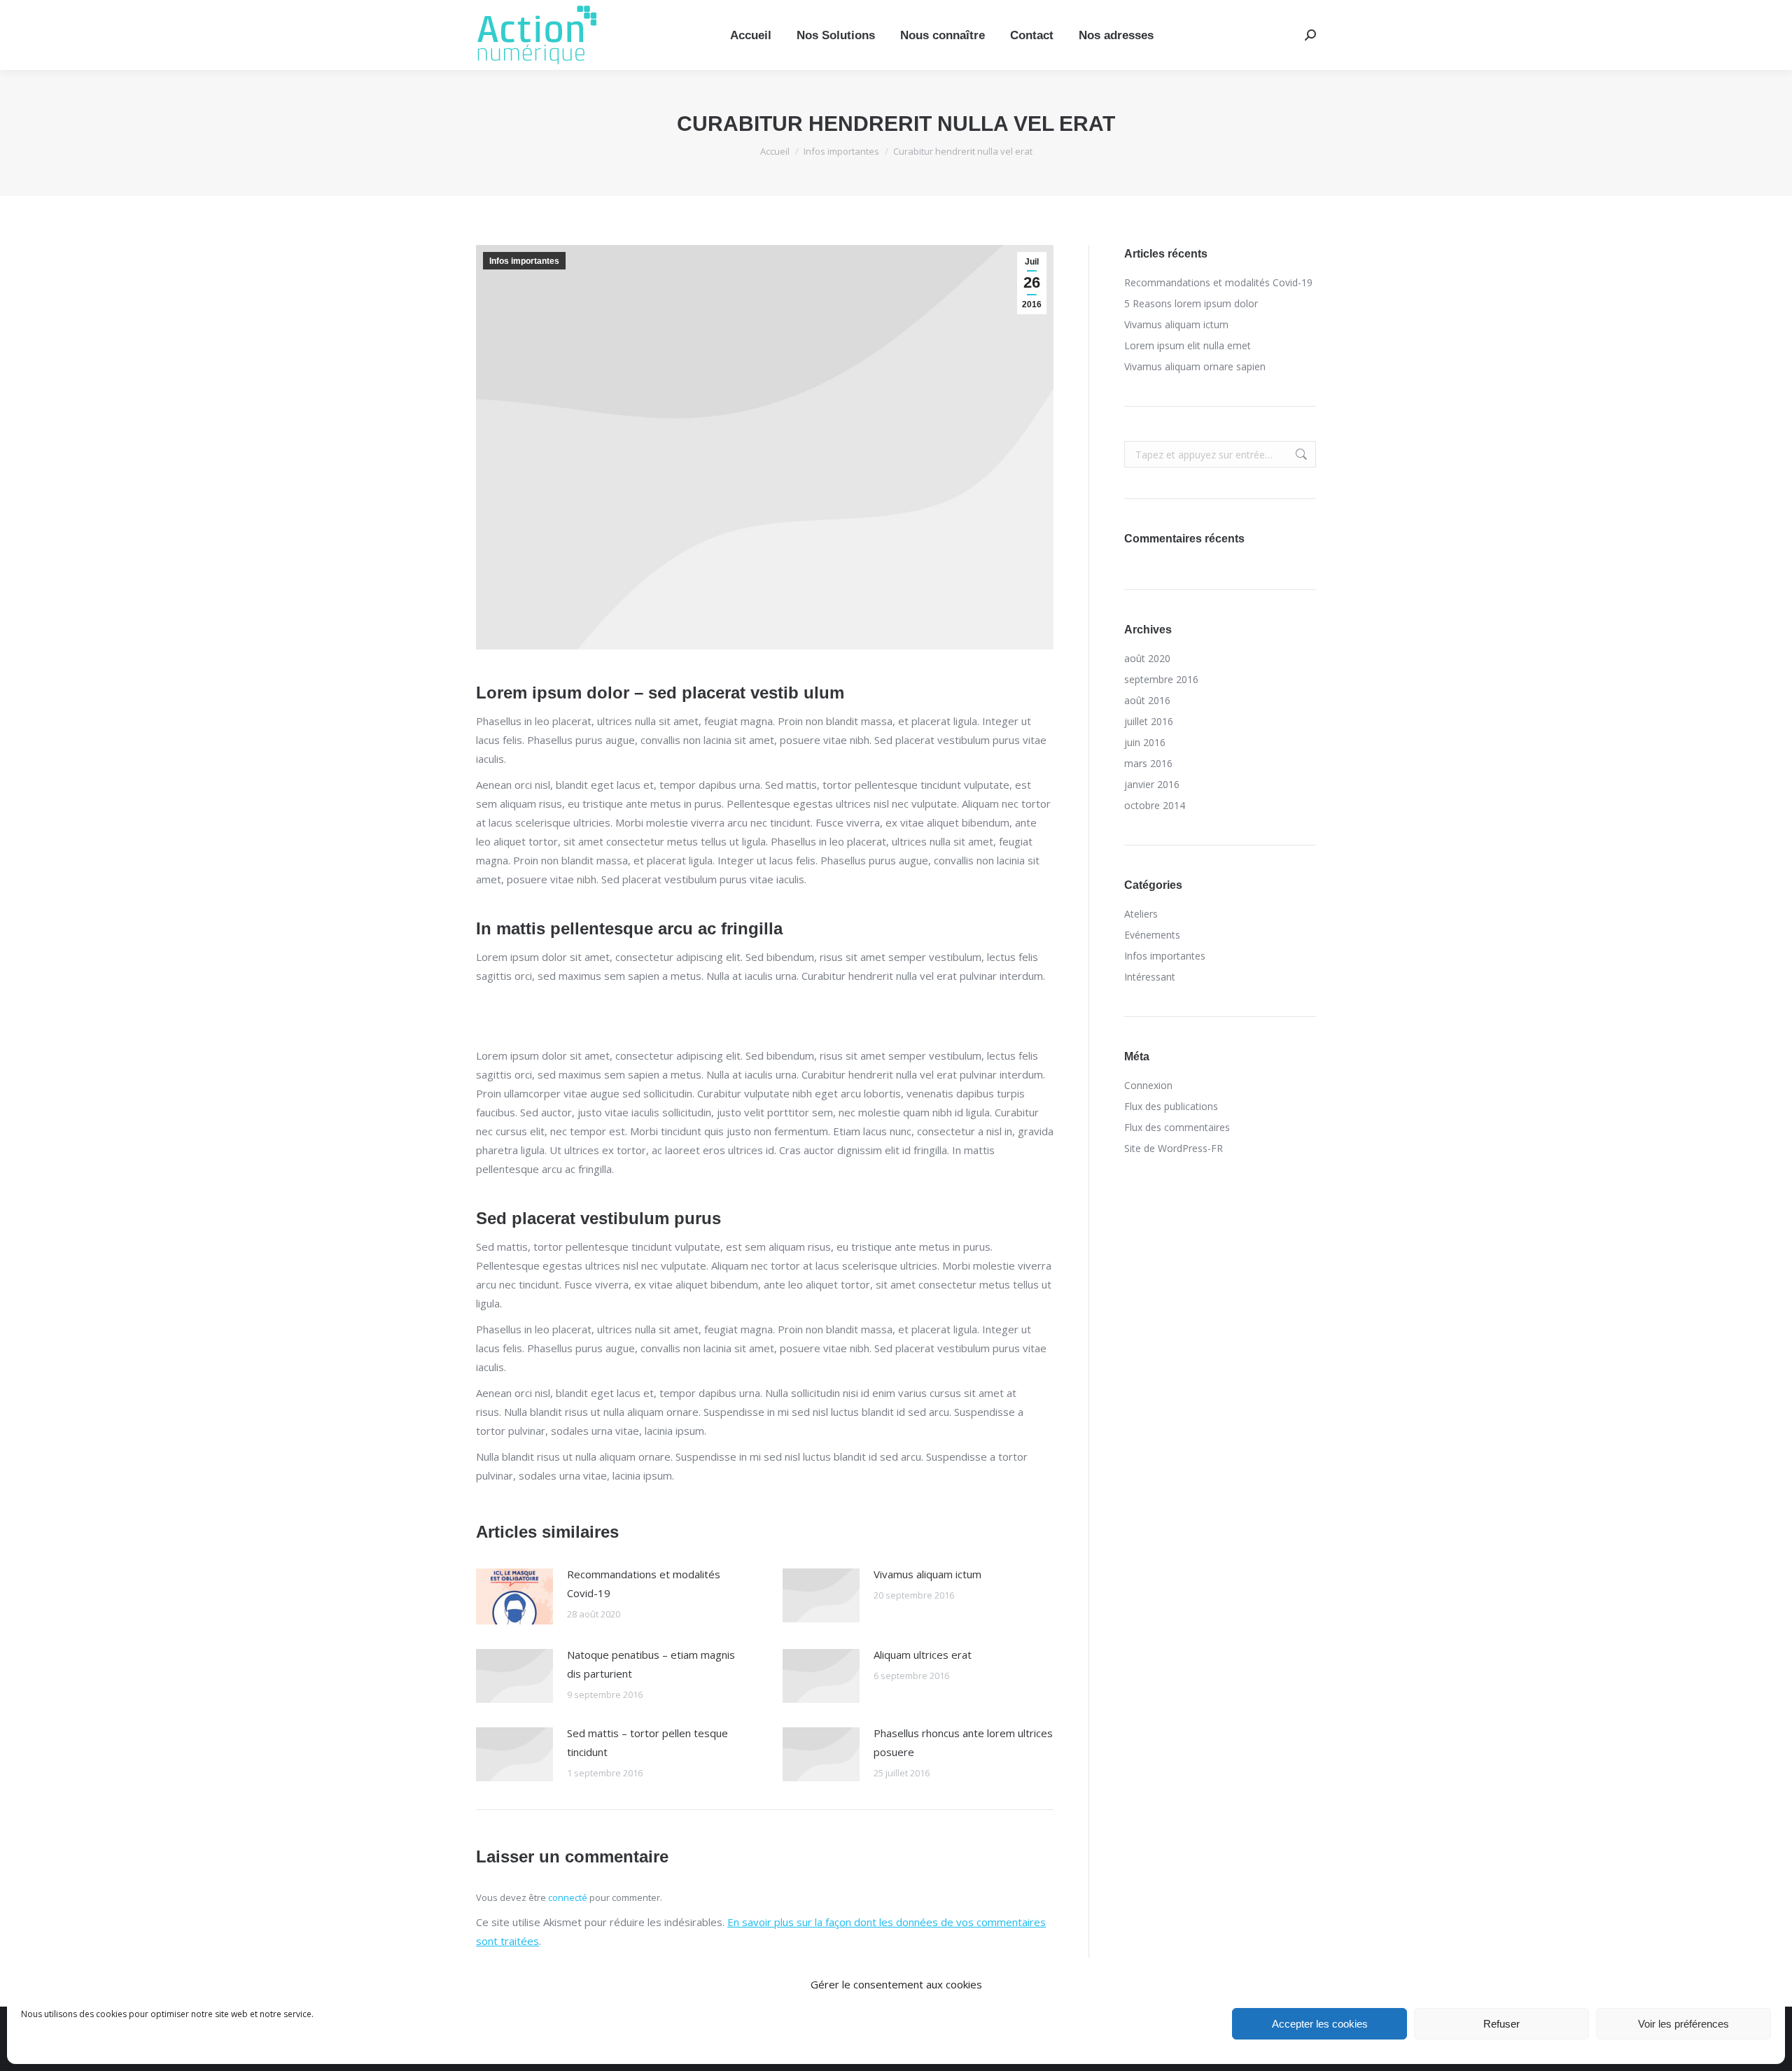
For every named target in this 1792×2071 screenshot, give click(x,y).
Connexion (1148, 1085)
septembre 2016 (1161, 679)
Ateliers (1141, 914)
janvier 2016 (1152, 784)
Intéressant (1150, 977)
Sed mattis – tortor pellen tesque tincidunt (647, 1742)
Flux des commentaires (1177, 1127)
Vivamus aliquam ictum (927, 1574)
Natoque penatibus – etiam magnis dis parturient (651, 1664)
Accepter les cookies (1320, 2024)
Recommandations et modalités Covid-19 (644, 1584)
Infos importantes (524, 261)
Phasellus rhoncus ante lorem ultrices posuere (963, 1742)
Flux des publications (1171, 1106)
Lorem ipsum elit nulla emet (1188, 345)
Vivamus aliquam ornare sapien (1195, 366)
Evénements (1152, 935)
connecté (568, 1897)
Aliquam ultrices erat (923, 1655)
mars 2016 (1148, 763)
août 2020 (1147, 658)
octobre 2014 (1155, 805)
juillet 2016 (1149, 721)
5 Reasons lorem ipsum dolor (1191, 303)
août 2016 (1147, 700)
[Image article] (514, 1596)
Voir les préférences (1683, 2024)
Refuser (1501, 2024)
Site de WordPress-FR (1174, 1148)
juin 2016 (1145, 742)
